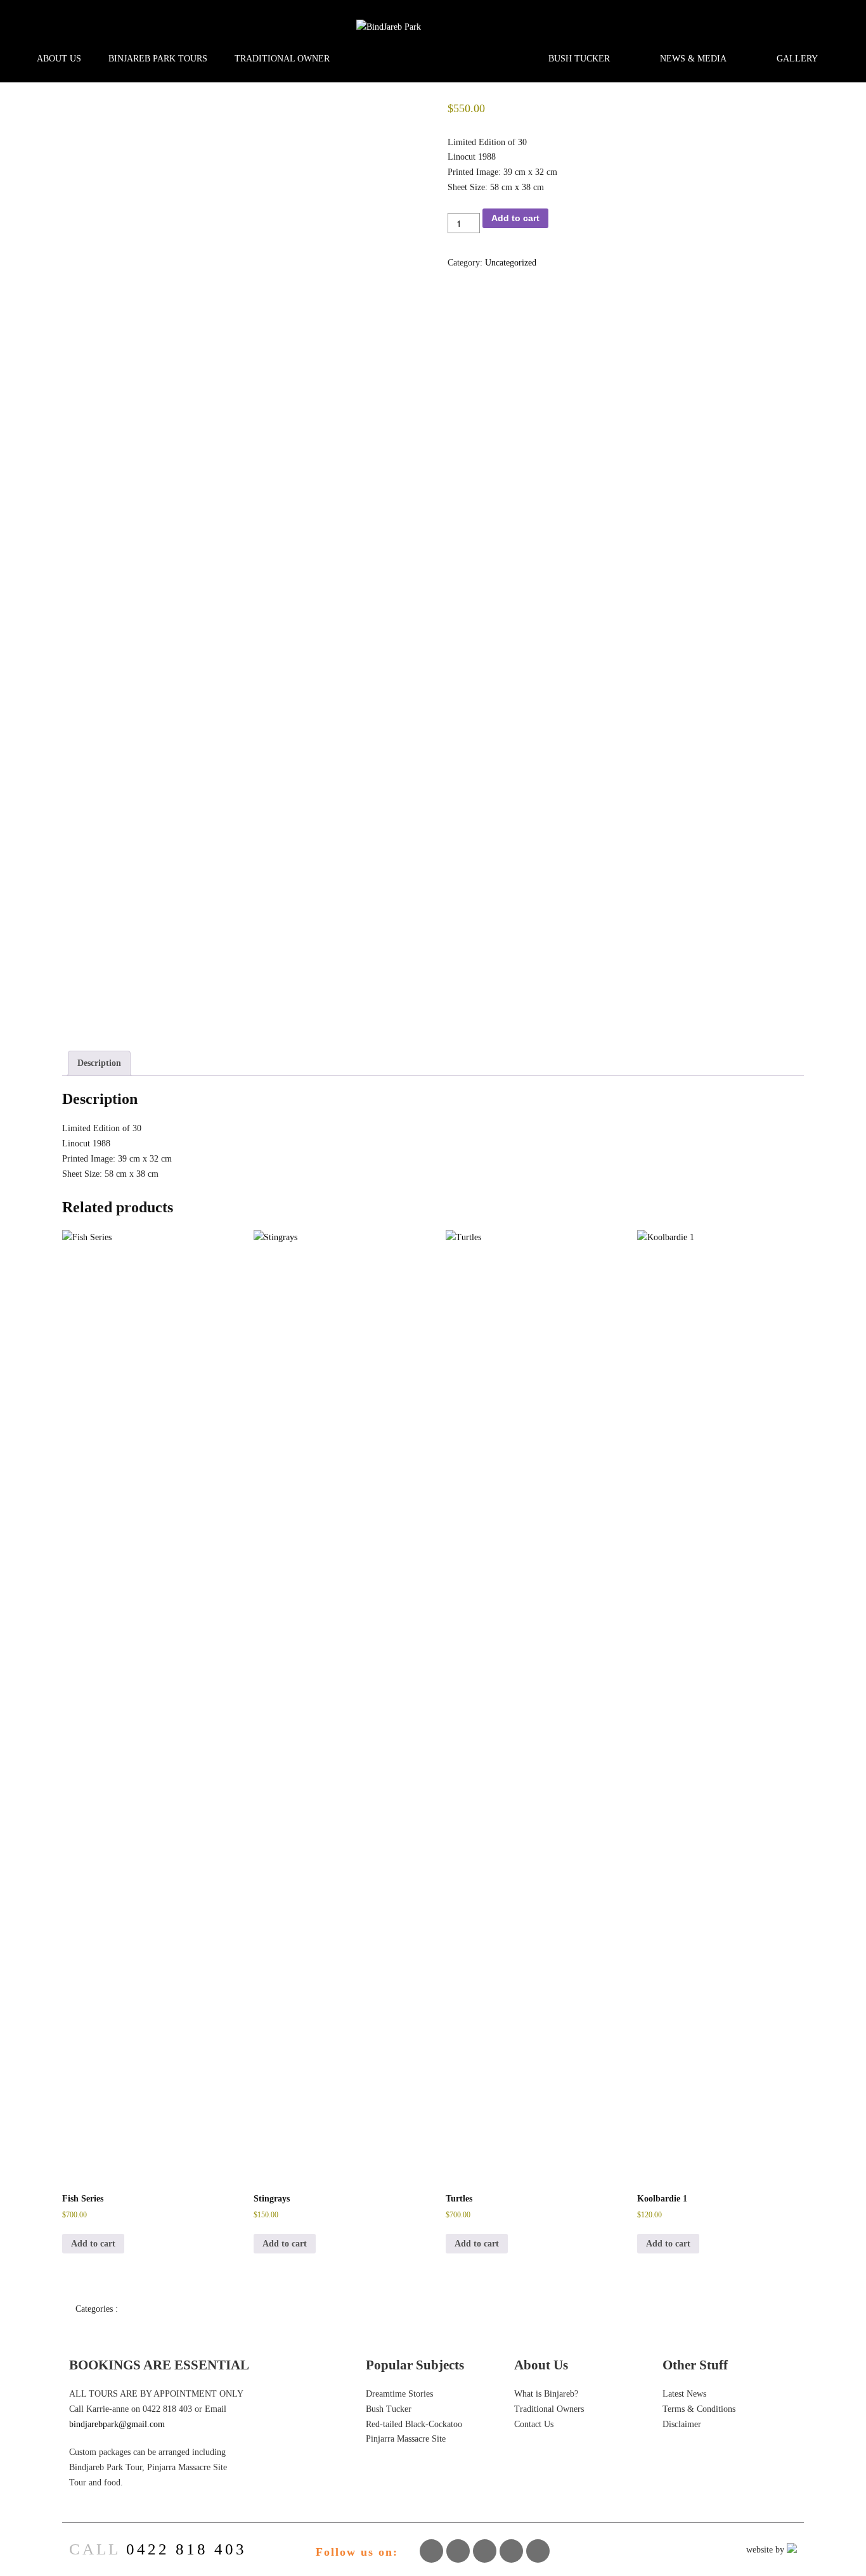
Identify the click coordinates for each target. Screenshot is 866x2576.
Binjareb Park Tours (158, 59)
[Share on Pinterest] (485, 2551)
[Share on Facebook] (432, 2551)
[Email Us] (538, 2551)
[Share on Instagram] (512, 2551)
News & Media (693, 59)
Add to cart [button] (93, 2244)
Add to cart (515, 218)
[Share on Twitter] (458, 2551)
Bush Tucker (579, 59)
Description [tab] (99, 1063)
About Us (59, 59)
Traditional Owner (282, 59)
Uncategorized (511, 263)
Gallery (797, 59)
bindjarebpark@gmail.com (117, 2424)
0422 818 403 (186, 2549)
